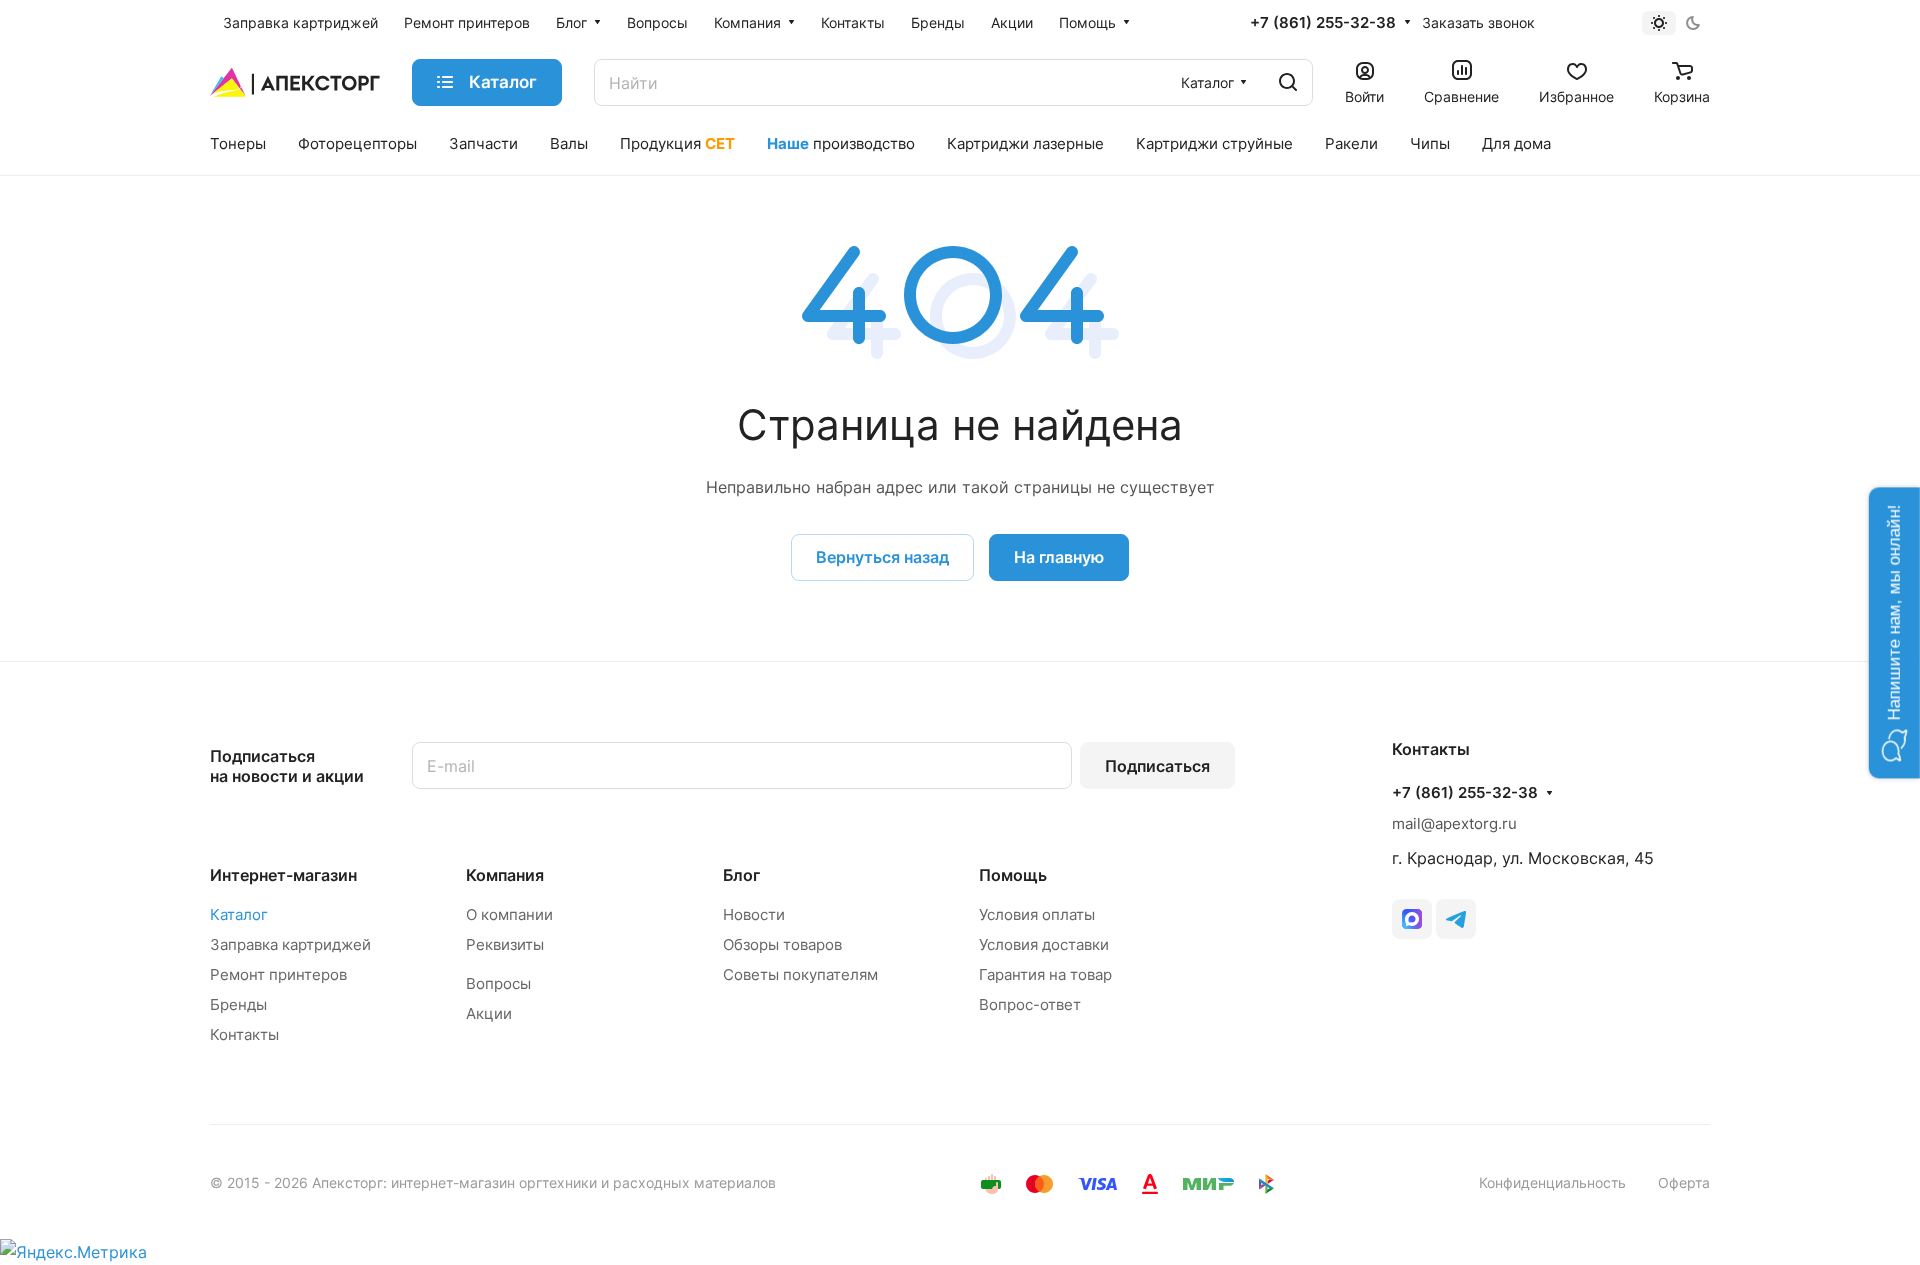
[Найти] (1288, 82)
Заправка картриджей (290, 944)
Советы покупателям (800, 974)
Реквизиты (505, 944)
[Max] (1412, 919)
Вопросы (498, 983)
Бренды (238, 1004)
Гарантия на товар (1045, 974)
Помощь (1013, 875)
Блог (741, 875)
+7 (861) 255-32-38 (1323, 23)
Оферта (1684, 1182)
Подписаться (1157, 766)
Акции (489, 1013)
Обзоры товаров (782, 944)
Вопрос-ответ (1030, 1004)
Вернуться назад (882, 557)
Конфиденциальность (1552, 1182)
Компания (505, 875)
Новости (754, 914)
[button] (1894, 632)
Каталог (239, 914)
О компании (509, 914)
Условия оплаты (1037, 914)
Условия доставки (1044, 944)
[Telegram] (1456, 919)
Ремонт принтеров (278, 974)
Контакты (244, 1034)
